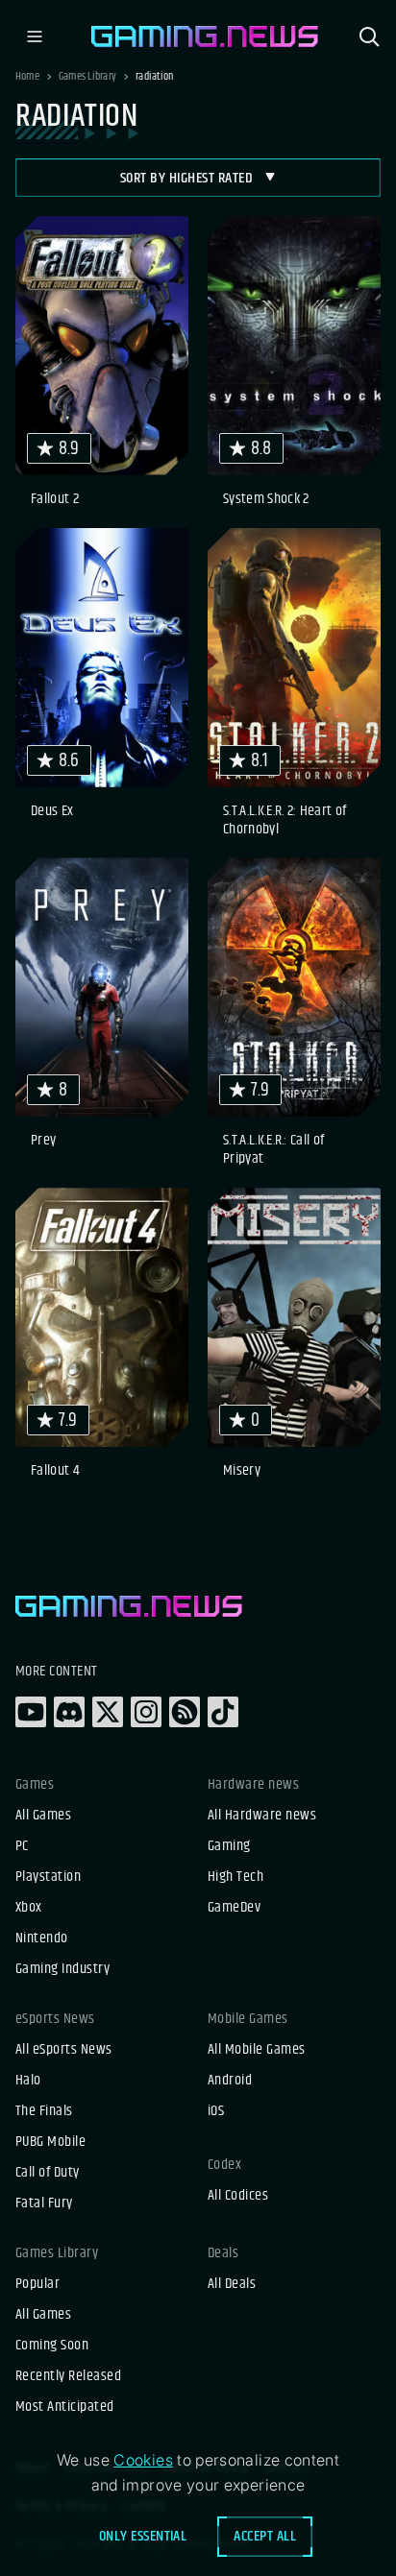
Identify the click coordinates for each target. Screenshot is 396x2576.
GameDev (234, 1908)
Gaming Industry (62, 1969)
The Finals (44, 2111)
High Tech (235, 1877)
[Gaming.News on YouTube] (31, 1712)
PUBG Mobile (50, 2142)
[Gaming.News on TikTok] (223, 1712)
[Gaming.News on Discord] (69, 1712)
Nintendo (42, 1938)
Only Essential (143, 2536)
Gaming (229, 1846)
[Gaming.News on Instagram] (146, 1712)
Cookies (143, 2460)
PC (22, 1846)
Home (27, 77)
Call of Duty (48, 2173)
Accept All (265, 2536)
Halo (28, 2081)
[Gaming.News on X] (108, 1712)
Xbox (29, 1908)
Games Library (87, 77)
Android (230, 2081)
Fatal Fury (44, 2203)
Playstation (48, 1877)
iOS (216, 2111)
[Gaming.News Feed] (185, 1712)
